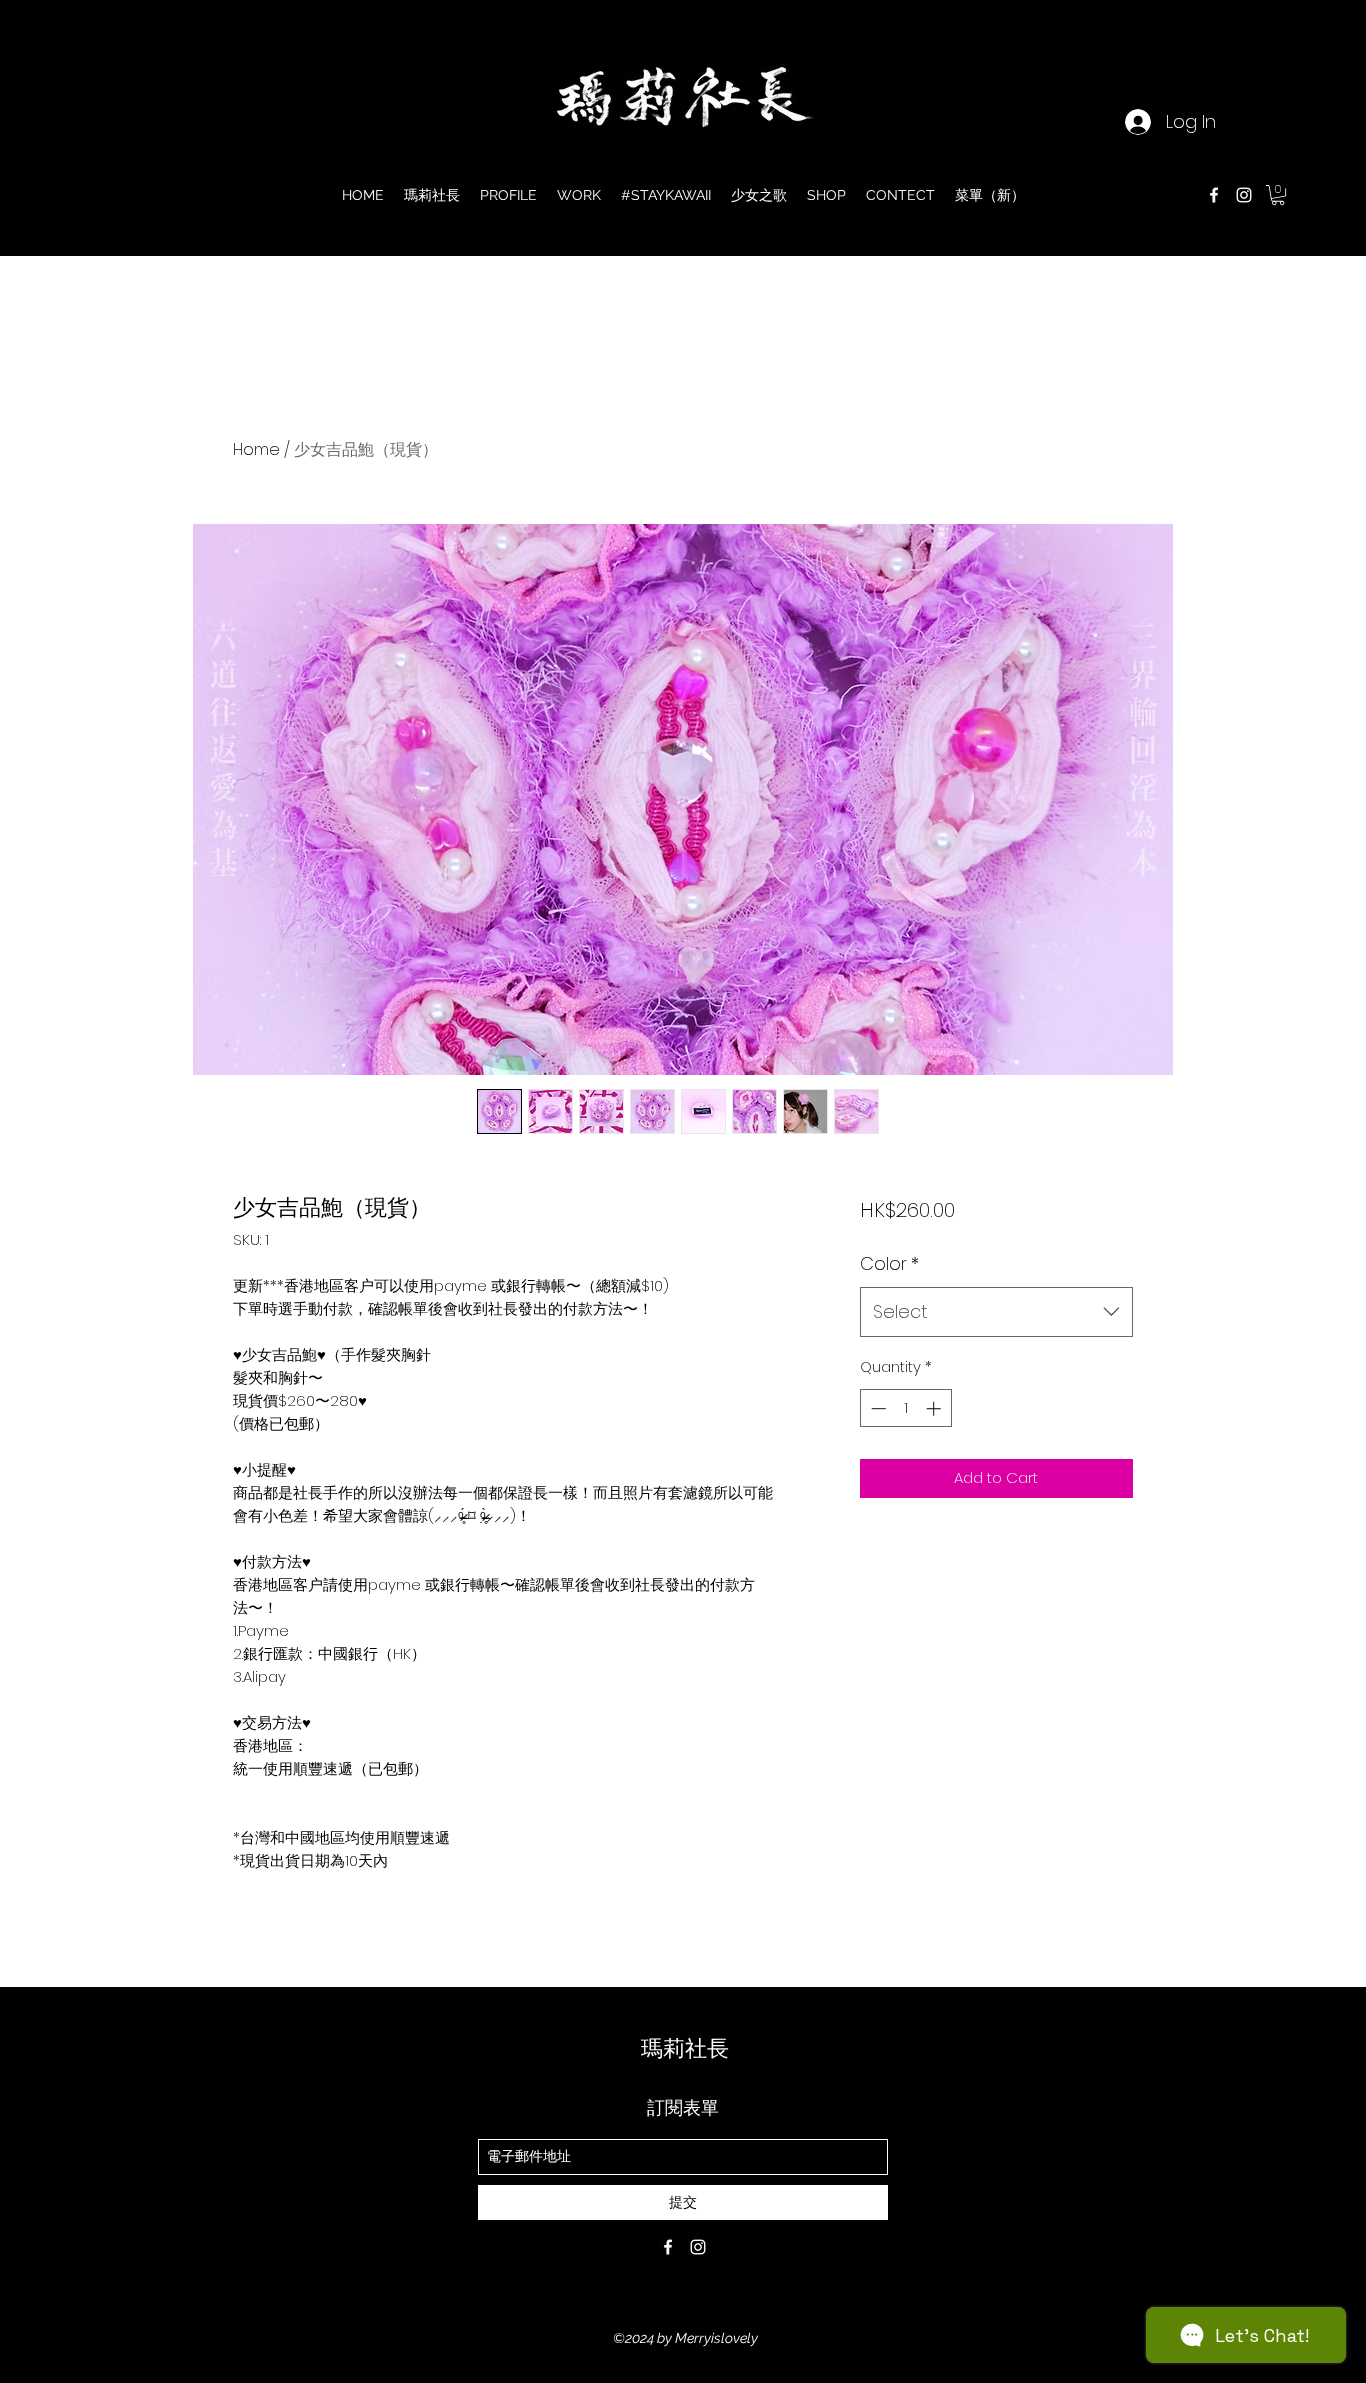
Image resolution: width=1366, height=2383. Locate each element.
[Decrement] (876, 1408)
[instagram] (1244, 195)
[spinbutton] (905, 1408)
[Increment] (935, 1408)
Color (889, 1263)
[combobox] (996, 1312)
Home (256, 449)
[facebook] (1214, 195)
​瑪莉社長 (685, 2048)
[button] (1278, 195)
